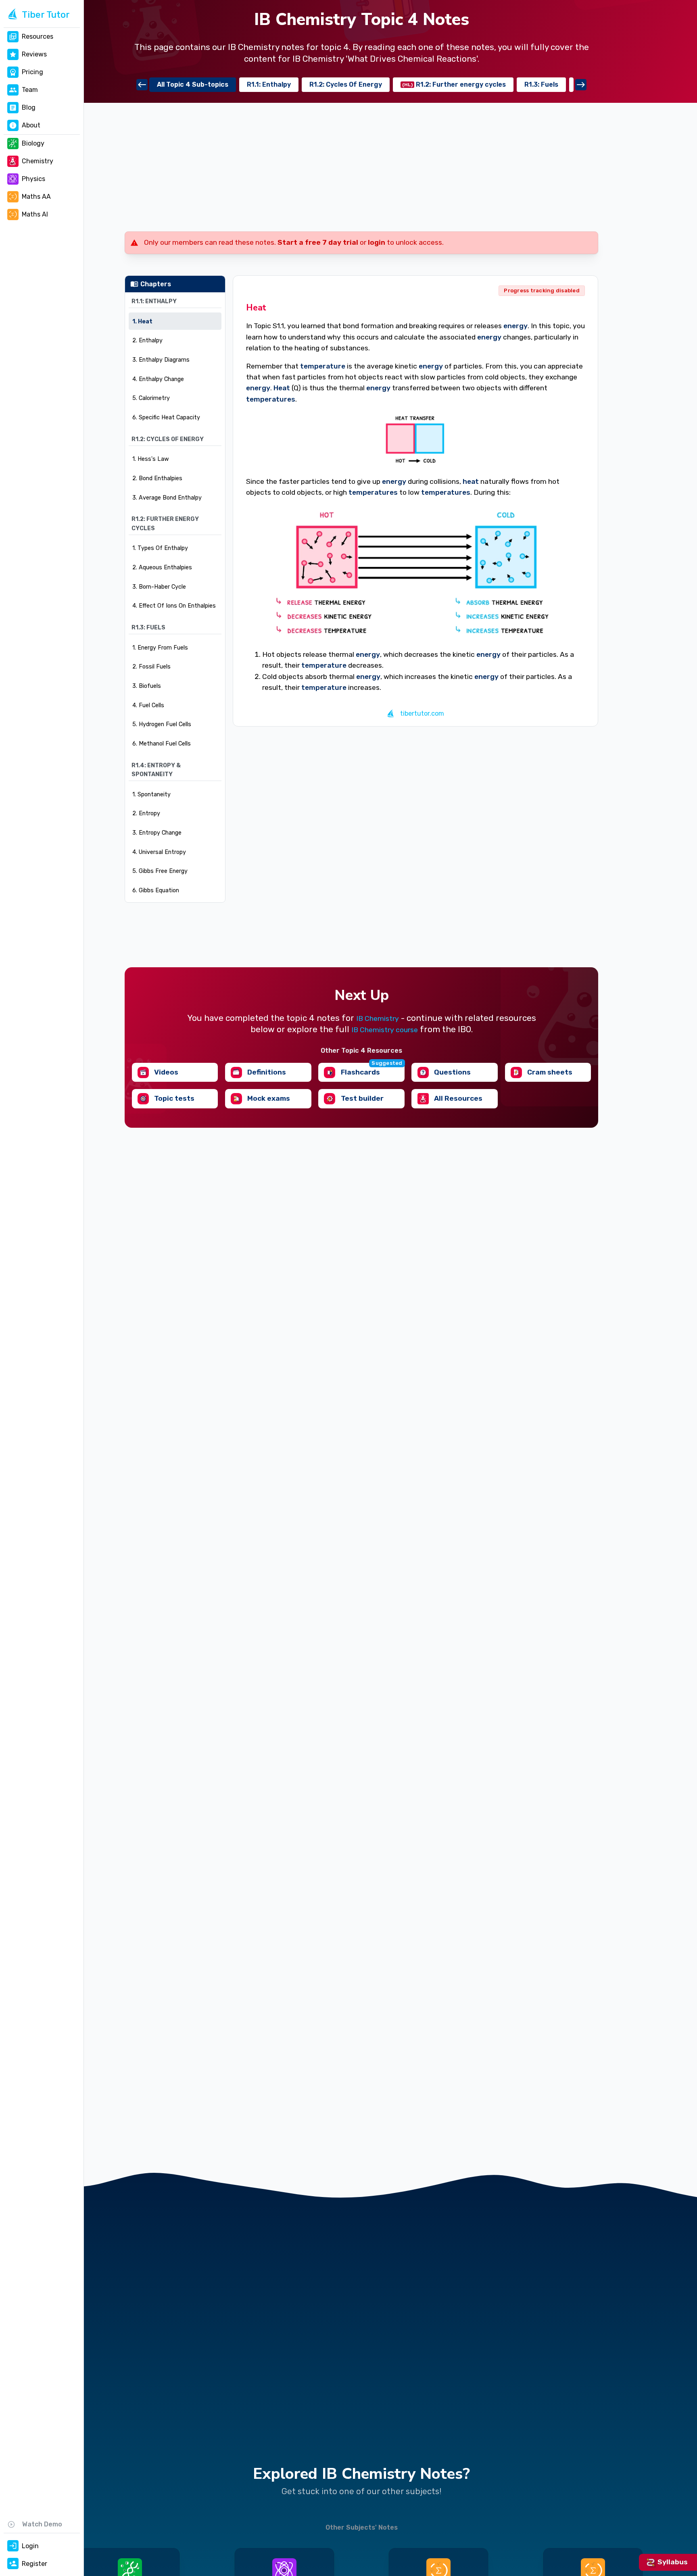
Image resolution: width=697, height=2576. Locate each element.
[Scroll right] (581, 85)
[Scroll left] (142, 85)
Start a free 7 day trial (318, 242)
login (377, 242)
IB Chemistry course (385, 1030)
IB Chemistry (378, 1018)
